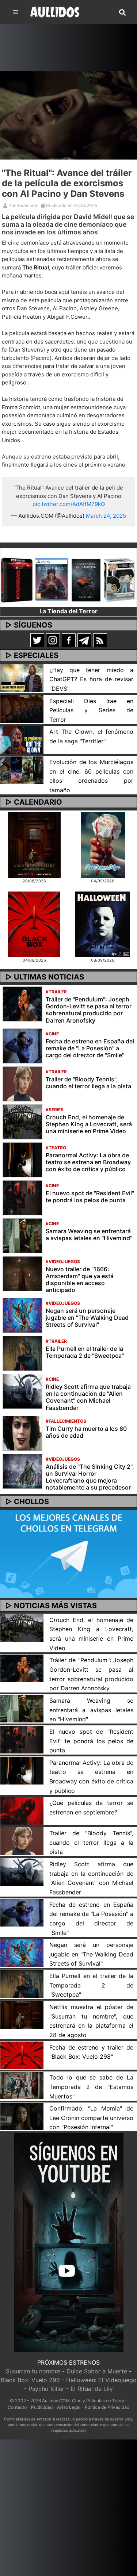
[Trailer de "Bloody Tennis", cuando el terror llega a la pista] (22, 1083)
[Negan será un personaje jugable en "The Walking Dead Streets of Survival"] (22, 1315)
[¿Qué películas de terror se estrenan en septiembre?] (22, 1810)
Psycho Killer (46, 2389)
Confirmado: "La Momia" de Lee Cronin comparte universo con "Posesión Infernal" (91, 2118)
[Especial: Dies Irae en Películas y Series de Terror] (22, 708)
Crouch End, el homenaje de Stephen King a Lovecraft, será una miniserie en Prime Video (89, 1124)
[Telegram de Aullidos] (84, 640)
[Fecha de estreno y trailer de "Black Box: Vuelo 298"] (22, 2055)
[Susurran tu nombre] (34, 844)
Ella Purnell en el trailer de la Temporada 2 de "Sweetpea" (85, 1352)
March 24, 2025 (106, 516)
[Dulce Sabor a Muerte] (103, 844)
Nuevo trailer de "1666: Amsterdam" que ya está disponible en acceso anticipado (80, 1280)
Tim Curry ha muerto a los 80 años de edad (86, 1432)
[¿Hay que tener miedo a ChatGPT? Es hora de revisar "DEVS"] (22, 677)
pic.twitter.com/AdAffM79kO (69, 504)
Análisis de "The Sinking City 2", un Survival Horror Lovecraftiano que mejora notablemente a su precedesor (90, 1477)
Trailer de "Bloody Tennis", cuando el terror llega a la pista (88, 1083)
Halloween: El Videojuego (101, 2380)
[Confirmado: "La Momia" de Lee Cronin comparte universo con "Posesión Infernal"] (22, 2116)
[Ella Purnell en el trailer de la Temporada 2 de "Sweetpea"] (22, 1353)
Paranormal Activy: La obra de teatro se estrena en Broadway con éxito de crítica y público (88, 1162)
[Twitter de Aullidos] (37, 640)
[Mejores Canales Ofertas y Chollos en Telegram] (68, 1554)
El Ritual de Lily (92, 2389)
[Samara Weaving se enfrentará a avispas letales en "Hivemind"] (22, 1235)
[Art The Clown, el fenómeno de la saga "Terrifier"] (22, 739)
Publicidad (42, 2407)
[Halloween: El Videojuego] (103, 924)
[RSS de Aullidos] (100, 640)
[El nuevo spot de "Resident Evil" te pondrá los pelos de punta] (22, 1197)
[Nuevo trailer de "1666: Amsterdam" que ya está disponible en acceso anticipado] (22, 1273)
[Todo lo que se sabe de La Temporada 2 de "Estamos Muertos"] (22, 2085)
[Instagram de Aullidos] (53, 640)
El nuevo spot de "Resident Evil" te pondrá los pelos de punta (90, 1197)
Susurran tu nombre (33, 2371)
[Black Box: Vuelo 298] (34, 924)
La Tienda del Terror (68, 611)
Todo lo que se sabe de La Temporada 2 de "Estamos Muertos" (91, 2087)
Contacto (17, 2407)
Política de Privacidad (107, 2407)
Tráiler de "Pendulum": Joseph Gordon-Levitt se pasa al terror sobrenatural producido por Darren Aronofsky (89, 1010)
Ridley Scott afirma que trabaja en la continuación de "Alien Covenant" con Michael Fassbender (88, 1397)
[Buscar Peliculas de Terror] (122, 13)
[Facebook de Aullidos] (69, 640)
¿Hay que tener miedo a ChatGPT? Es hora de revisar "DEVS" (91, 679)
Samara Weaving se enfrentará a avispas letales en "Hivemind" (89, 1235)
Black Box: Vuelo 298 (30, 2380)
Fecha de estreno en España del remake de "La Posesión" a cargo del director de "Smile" (90, 1048)
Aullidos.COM (56, 2401)
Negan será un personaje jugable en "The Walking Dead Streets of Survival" (87, 1318)
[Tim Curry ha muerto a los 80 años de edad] (22, 1433)
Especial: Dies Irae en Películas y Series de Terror (91, 710)
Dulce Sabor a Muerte (97, 2371)
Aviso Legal (69, 2407)
